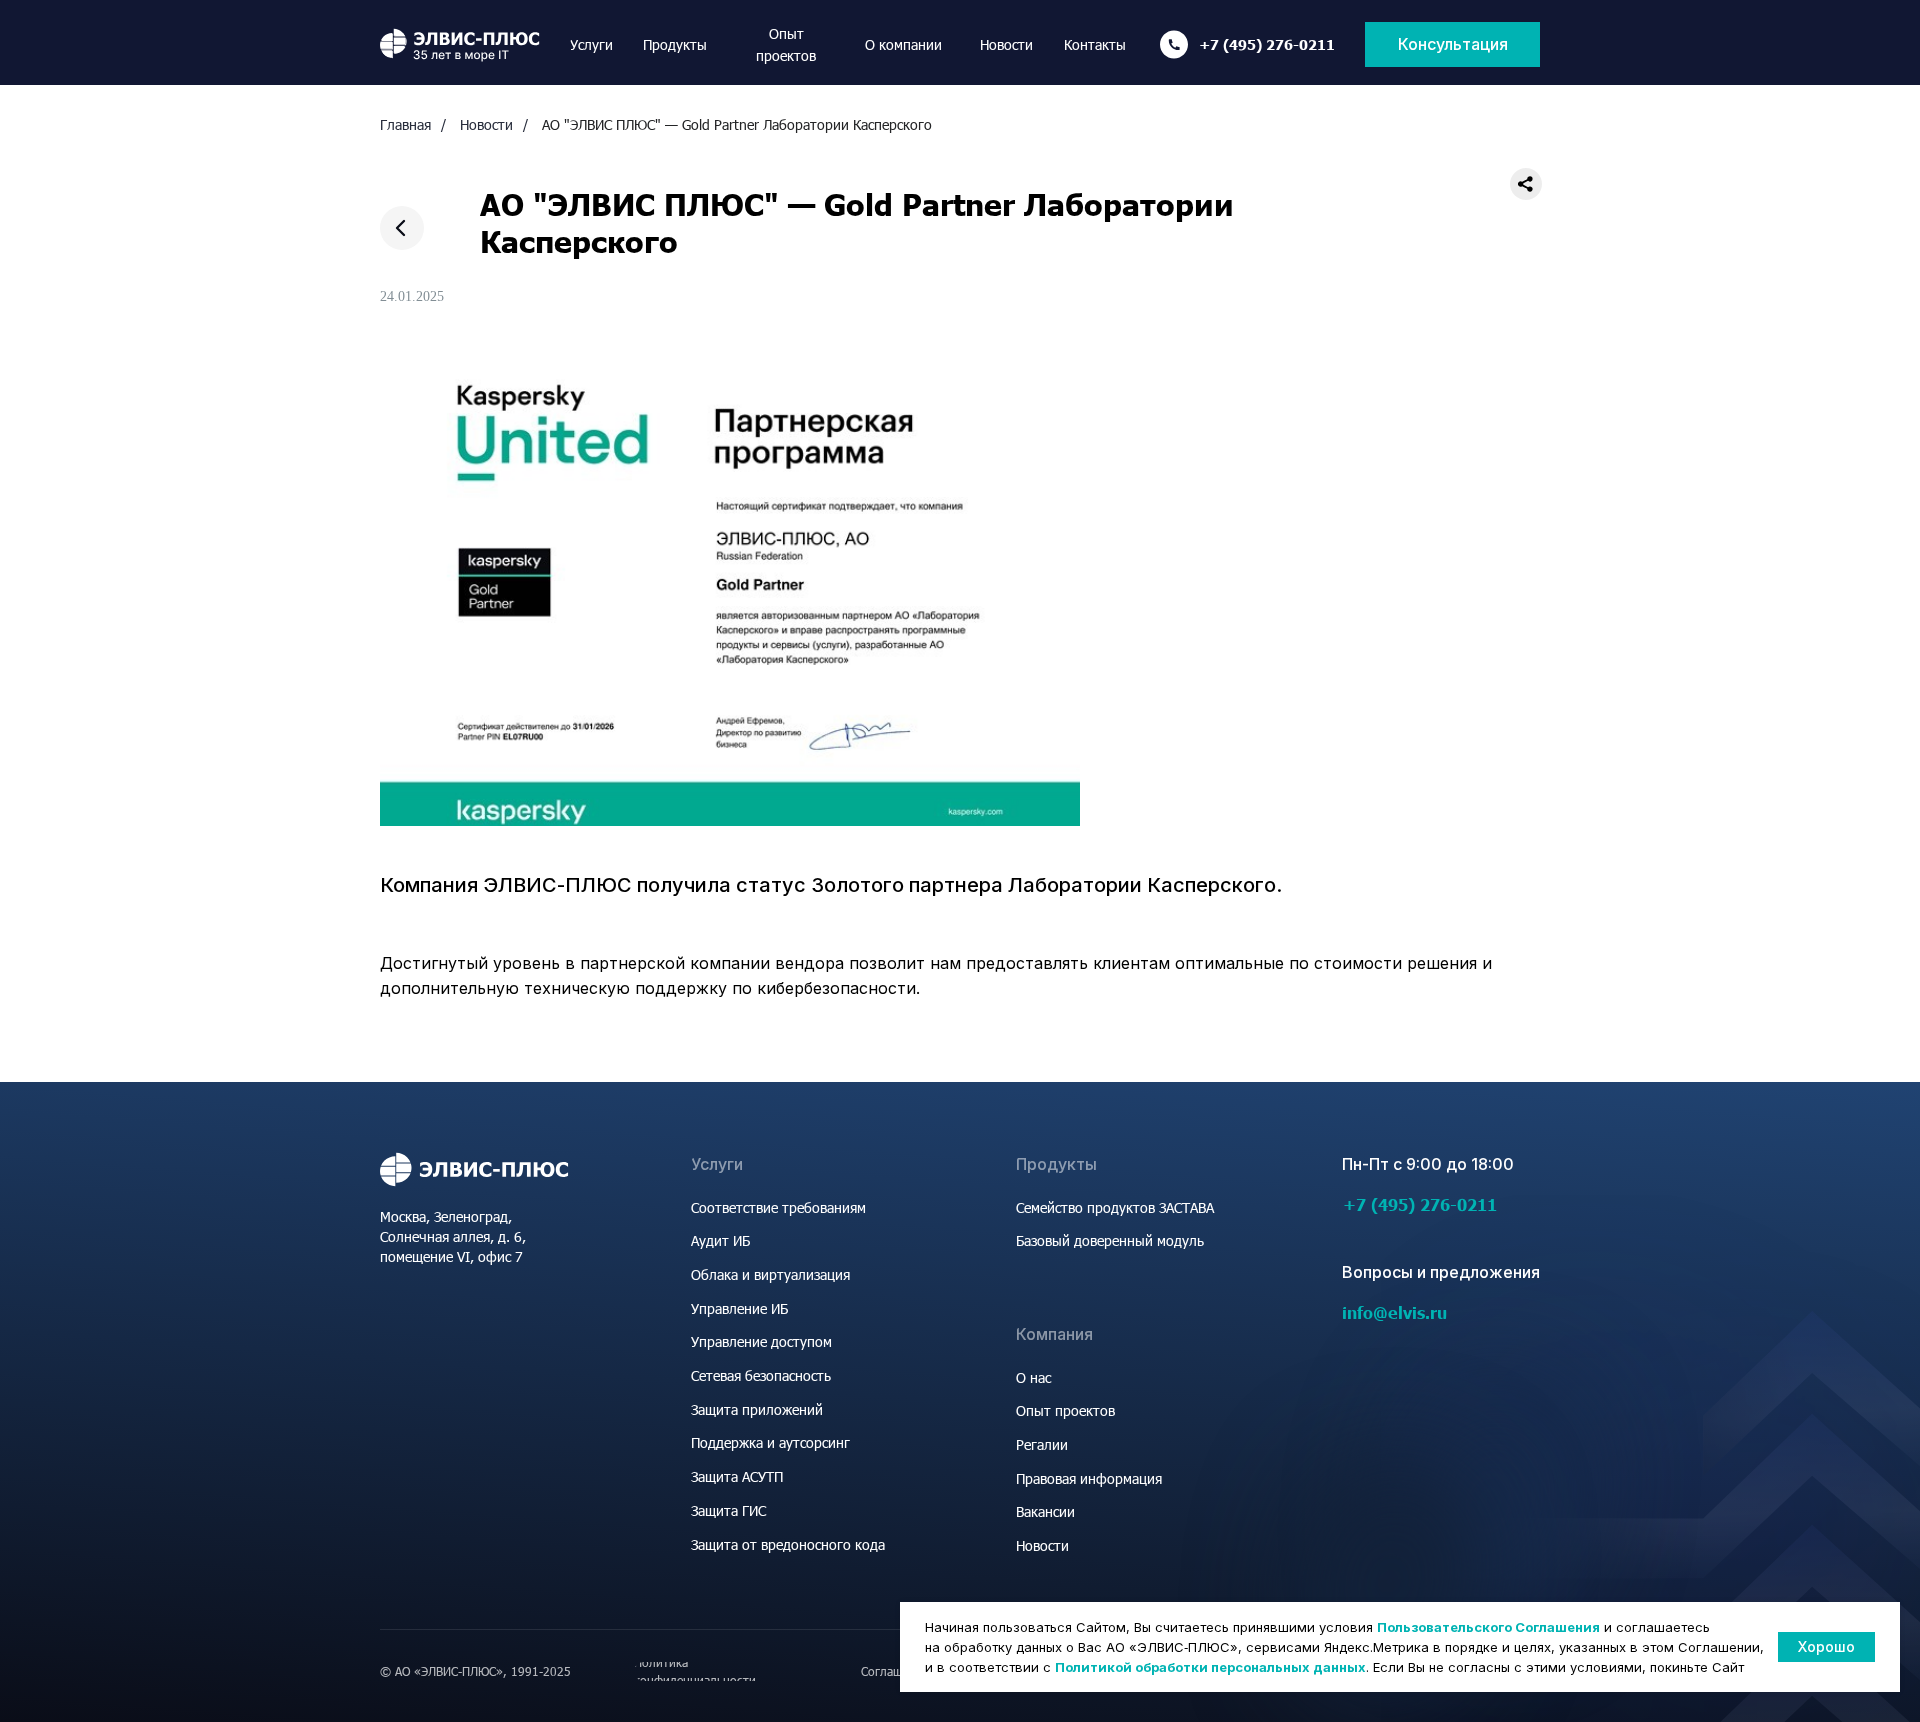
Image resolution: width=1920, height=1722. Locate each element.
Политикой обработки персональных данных (1210, 1667)
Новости (486, 124)
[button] (1452, 44)
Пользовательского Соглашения (1488, 1627)
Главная (405, 124)
